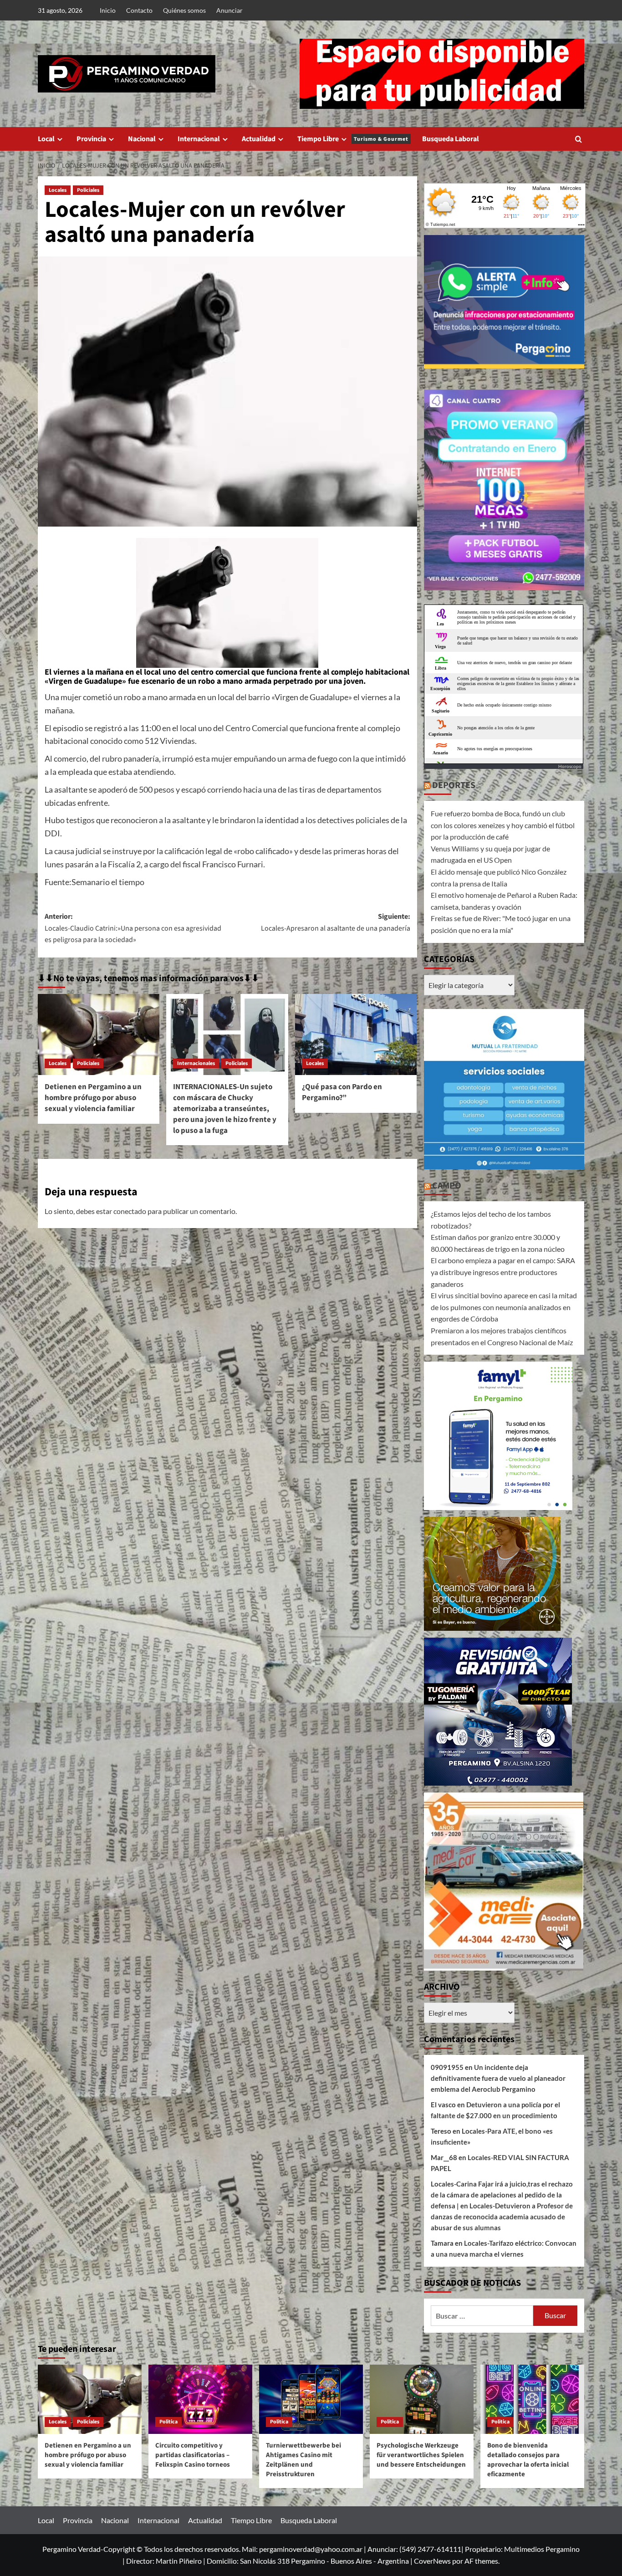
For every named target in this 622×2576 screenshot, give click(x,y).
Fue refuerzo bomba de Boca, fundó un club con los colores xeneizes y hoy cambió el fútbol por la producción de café (503, 825)
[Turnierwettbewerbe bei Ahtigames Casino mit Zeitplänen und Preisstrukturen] (311, 2399)
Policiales (88, 190)
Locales (58, 190)
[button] (579, 139)
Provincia (91, 139)
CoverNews (432, 2561)
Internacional (199, 139)
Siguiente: (335, 922)
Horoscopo (570, 766)
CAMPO (447, 1186)
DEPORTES (454, 785)
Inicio (108, 10)
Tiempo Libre (353, 139)
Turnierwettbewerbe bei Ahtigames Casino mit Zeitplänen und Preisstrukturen (303, 2460)
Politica (168, 2422)
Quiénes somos (184, 10)
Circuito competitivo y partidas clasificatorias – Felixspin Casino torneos (193, 2455)
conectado (130, 1211)
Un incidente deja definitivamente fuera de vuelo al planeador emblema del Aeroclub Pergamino (498, 2078)
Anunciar (229, 10)
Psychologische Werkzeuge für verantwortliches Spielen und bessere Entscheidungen (421, 2455)
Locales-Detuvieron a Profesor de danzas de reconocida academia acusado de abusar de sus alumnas (502, 2217)
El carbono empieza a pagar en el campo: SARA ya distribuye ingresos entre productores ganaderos (503, 1272)
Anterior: (133, 928)
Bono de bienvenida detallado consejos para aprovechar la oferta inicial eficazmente (528, 2460)
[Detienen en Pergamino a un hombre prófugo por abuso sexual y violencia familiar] (99, 1034)
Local (46, 139)
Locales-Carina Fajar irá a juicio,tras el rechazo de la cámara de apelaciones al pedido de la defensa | (502, 2195)
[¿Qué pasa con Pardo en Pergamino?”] (356, 1034)
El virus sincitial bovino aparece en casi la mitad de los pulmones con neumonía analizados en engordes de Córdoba (504, 1307)
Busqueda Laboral (451, 139)
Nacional (142, 139)
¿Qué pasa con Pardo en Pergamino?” (342, 1092)
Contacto (139, 10)
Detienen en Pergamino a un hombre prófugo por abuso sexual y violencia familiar (93, 1098)
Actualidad (259, 139)
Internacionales (196, 1063)
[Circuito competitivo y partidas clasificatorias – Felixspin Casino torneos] (200, 2399)
